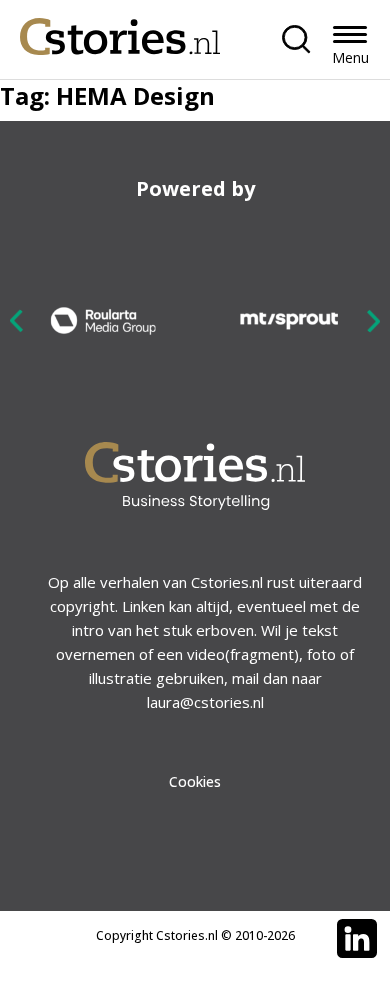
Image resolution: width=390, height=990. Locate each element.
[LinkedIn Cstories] (357, 939)
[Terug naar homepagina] (120, 31)
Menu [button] (350, 57)
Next (373, 320)
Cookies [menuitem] (195, 781)
